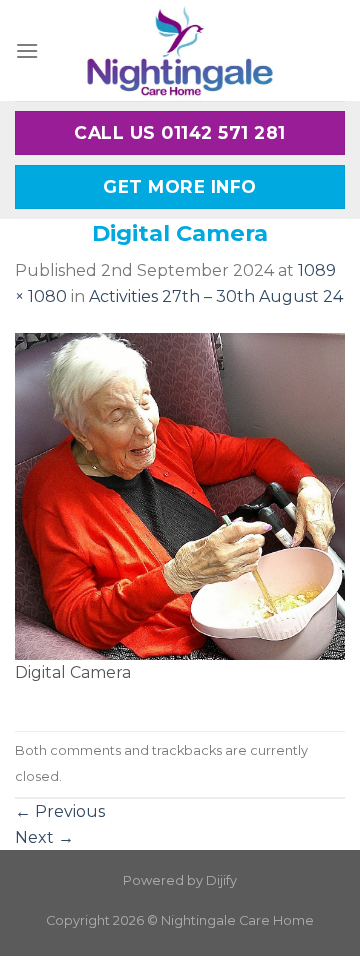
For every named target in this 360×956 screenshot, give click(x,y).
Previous (60, 811)
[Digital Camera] (180, 495)
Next (44, 837)
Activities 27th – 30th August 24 (216, 296)
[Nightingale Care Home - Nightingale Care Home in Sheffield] (180, 50)
